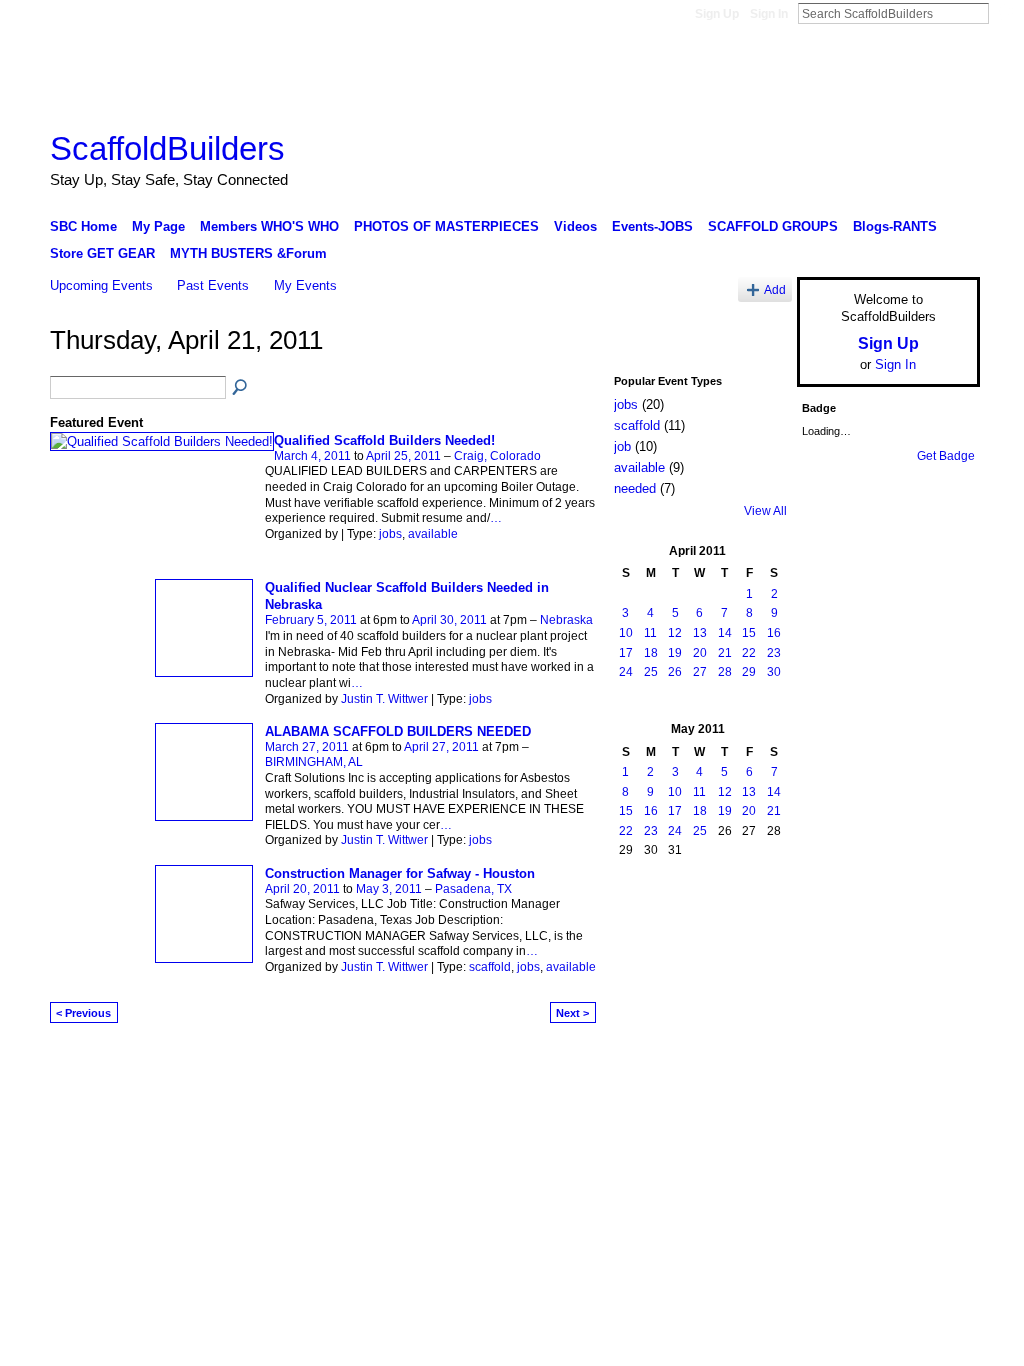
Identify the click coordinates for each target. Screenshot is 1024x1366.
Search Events (241, 388)
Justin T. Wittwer (384, 699)
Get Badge (946, 456)
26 (675, 672)
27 (700, 672)
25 (651, 672)
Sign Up (717, 14)
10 (626, 633)
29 (749, 672)
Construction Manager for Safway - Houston (400, 873)
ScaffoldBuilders (167, 148)
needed (635, 488)
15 (749, 633)
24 (626, 672)
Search (1005, 13)
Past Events (213, 285)
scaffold (490, 967)
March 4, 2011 (312, 456)
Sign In (769, 14)
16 (774, 633)
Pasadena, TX (473, 889)
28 (725, 672)
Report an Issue (832, 1064)
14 (725, 633)
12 (675, 633)
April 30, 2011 (449, 620)
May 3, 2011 (389, 889)
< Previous (83, 1013)
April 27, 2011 (441, 747)
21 (725, 653)
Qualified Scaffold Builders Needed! (384, 440)
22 (749, 653)
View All (765, 511)
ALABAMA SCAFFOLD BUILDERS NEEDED (398, 731)
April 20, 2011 (302, 889)
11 (650, 633)
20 (700, 653)
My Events (305, 285)
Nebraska (566, 620)
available (433, 534)
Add (775, 289)
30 (774, 672)
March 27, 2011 (307, 747)
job (622, 446)
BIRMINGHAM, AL (314, 762)
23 (774, 653)
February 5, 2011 (311, 620)
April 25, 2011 (403, 456)
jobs (390, 534)
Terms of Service (935, 1064)
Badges (753, 1064)
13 (700, 633)
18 (651, 653)
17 (626, 653)
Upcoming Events (101, 285)
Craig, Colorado (497, 456)
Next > (572, 1013)
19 (675, 653)
